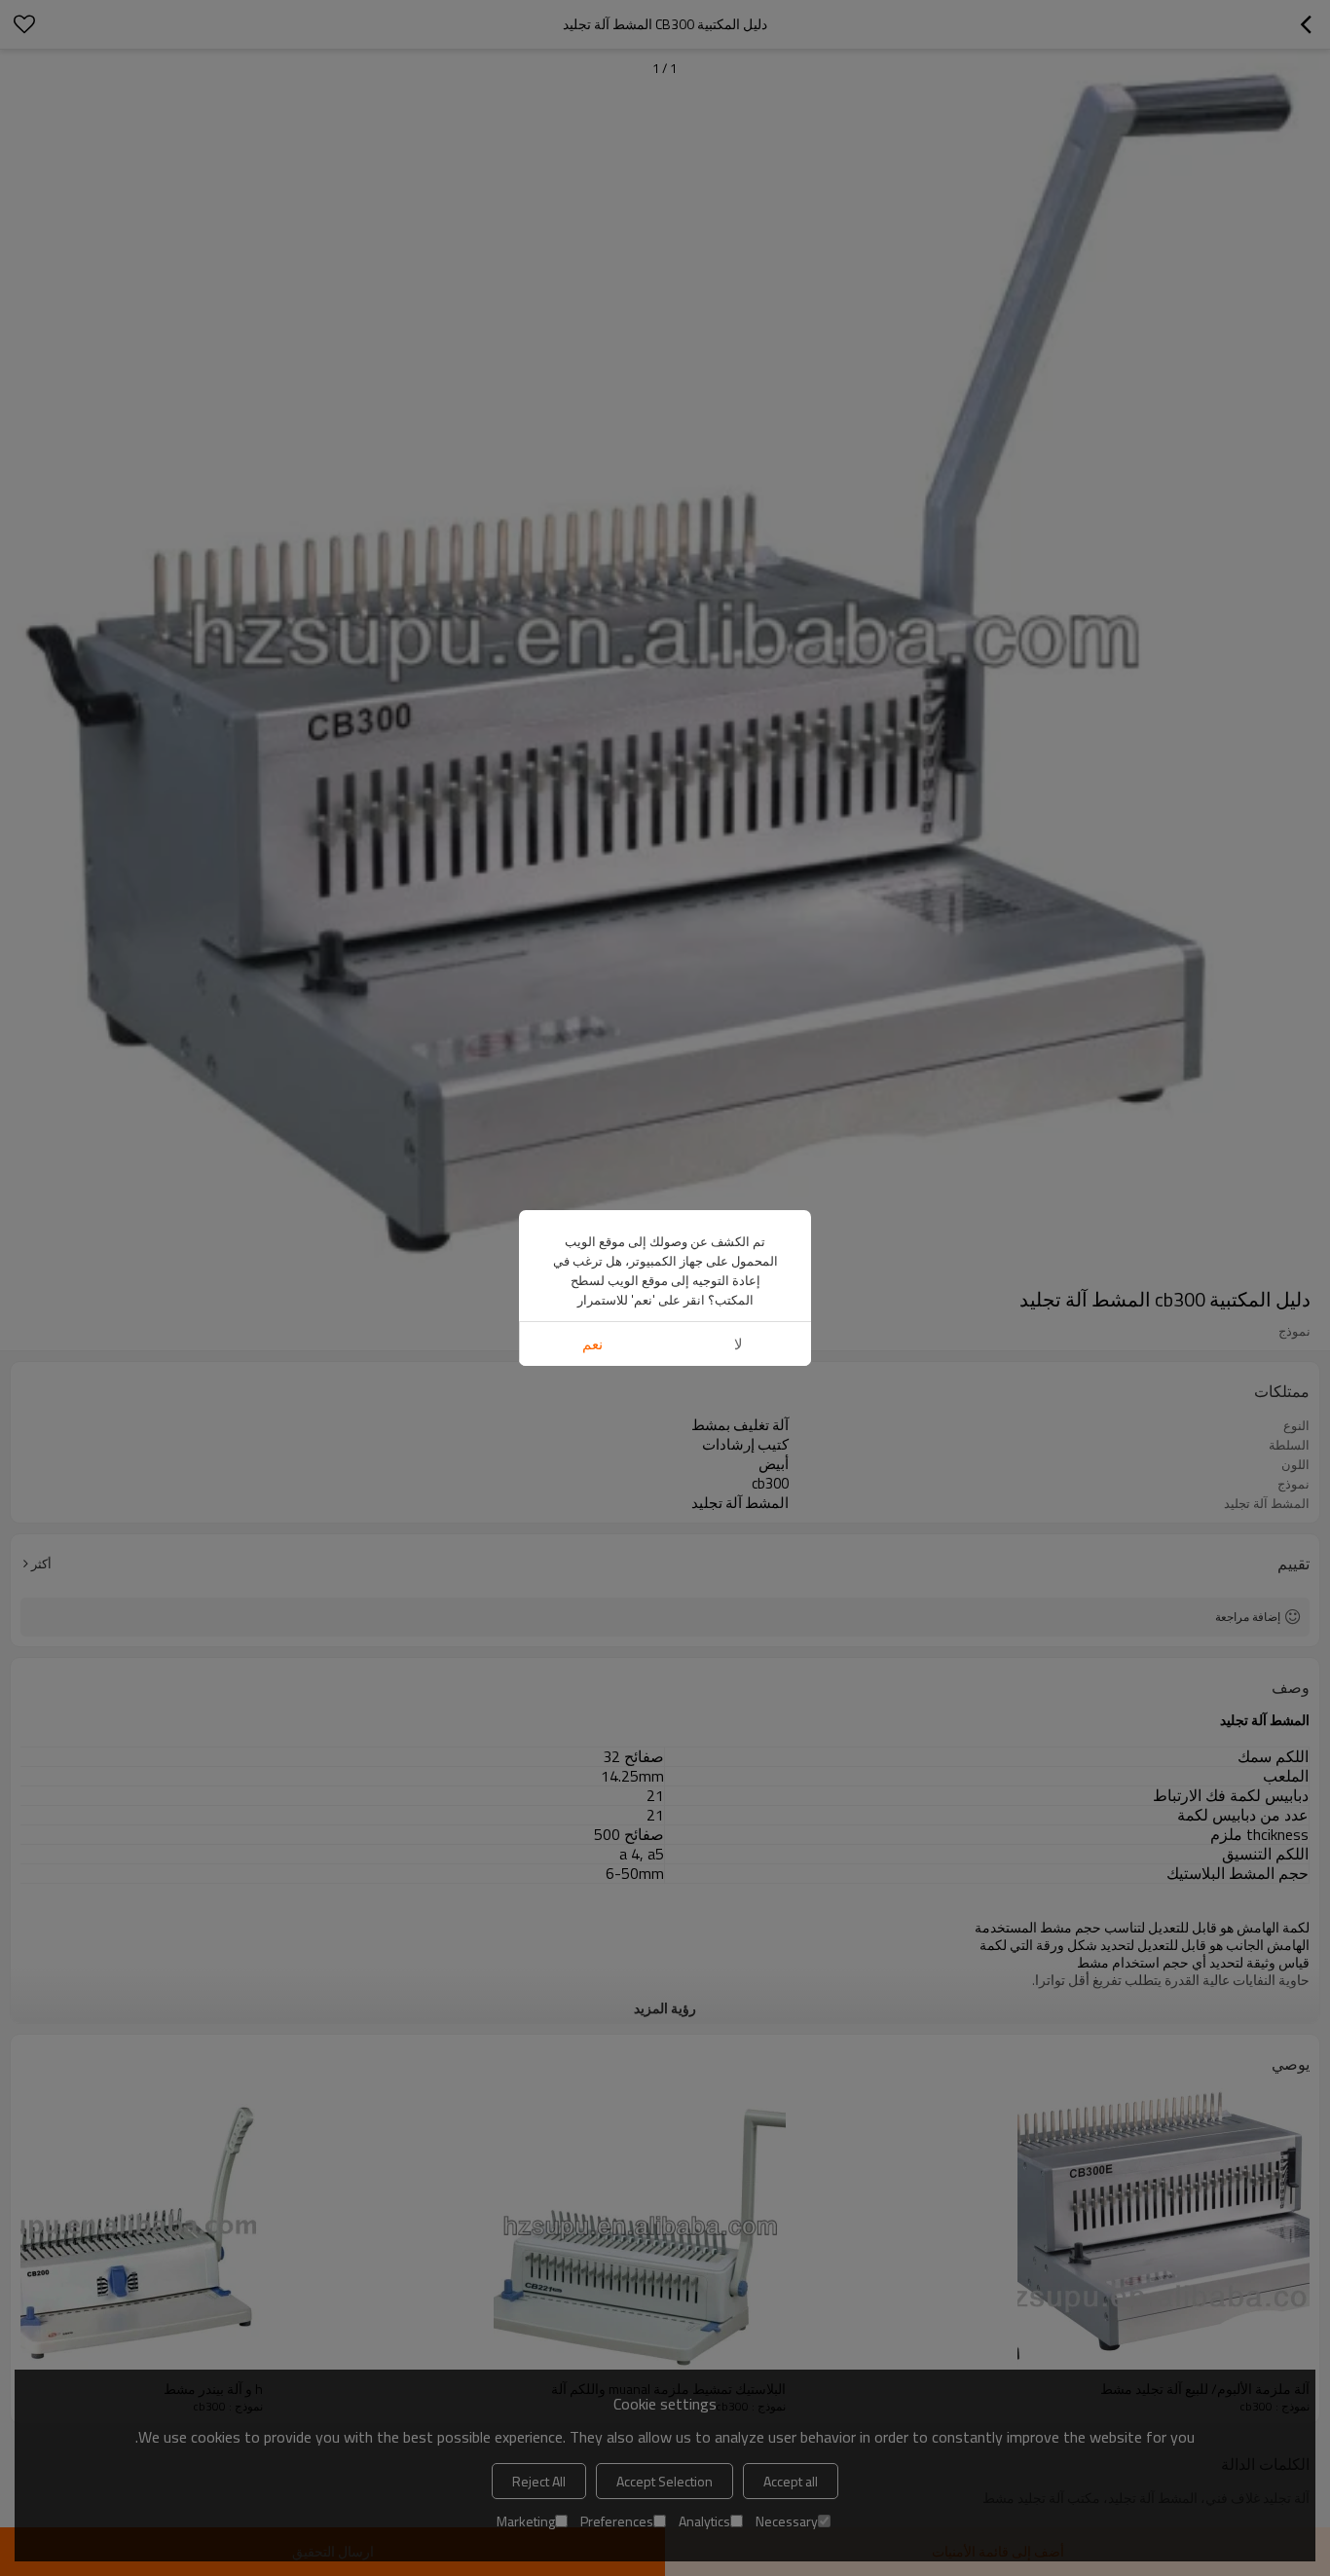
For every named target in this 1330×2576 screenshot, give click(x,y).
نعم (592, 1344)
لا (739, 1344)
